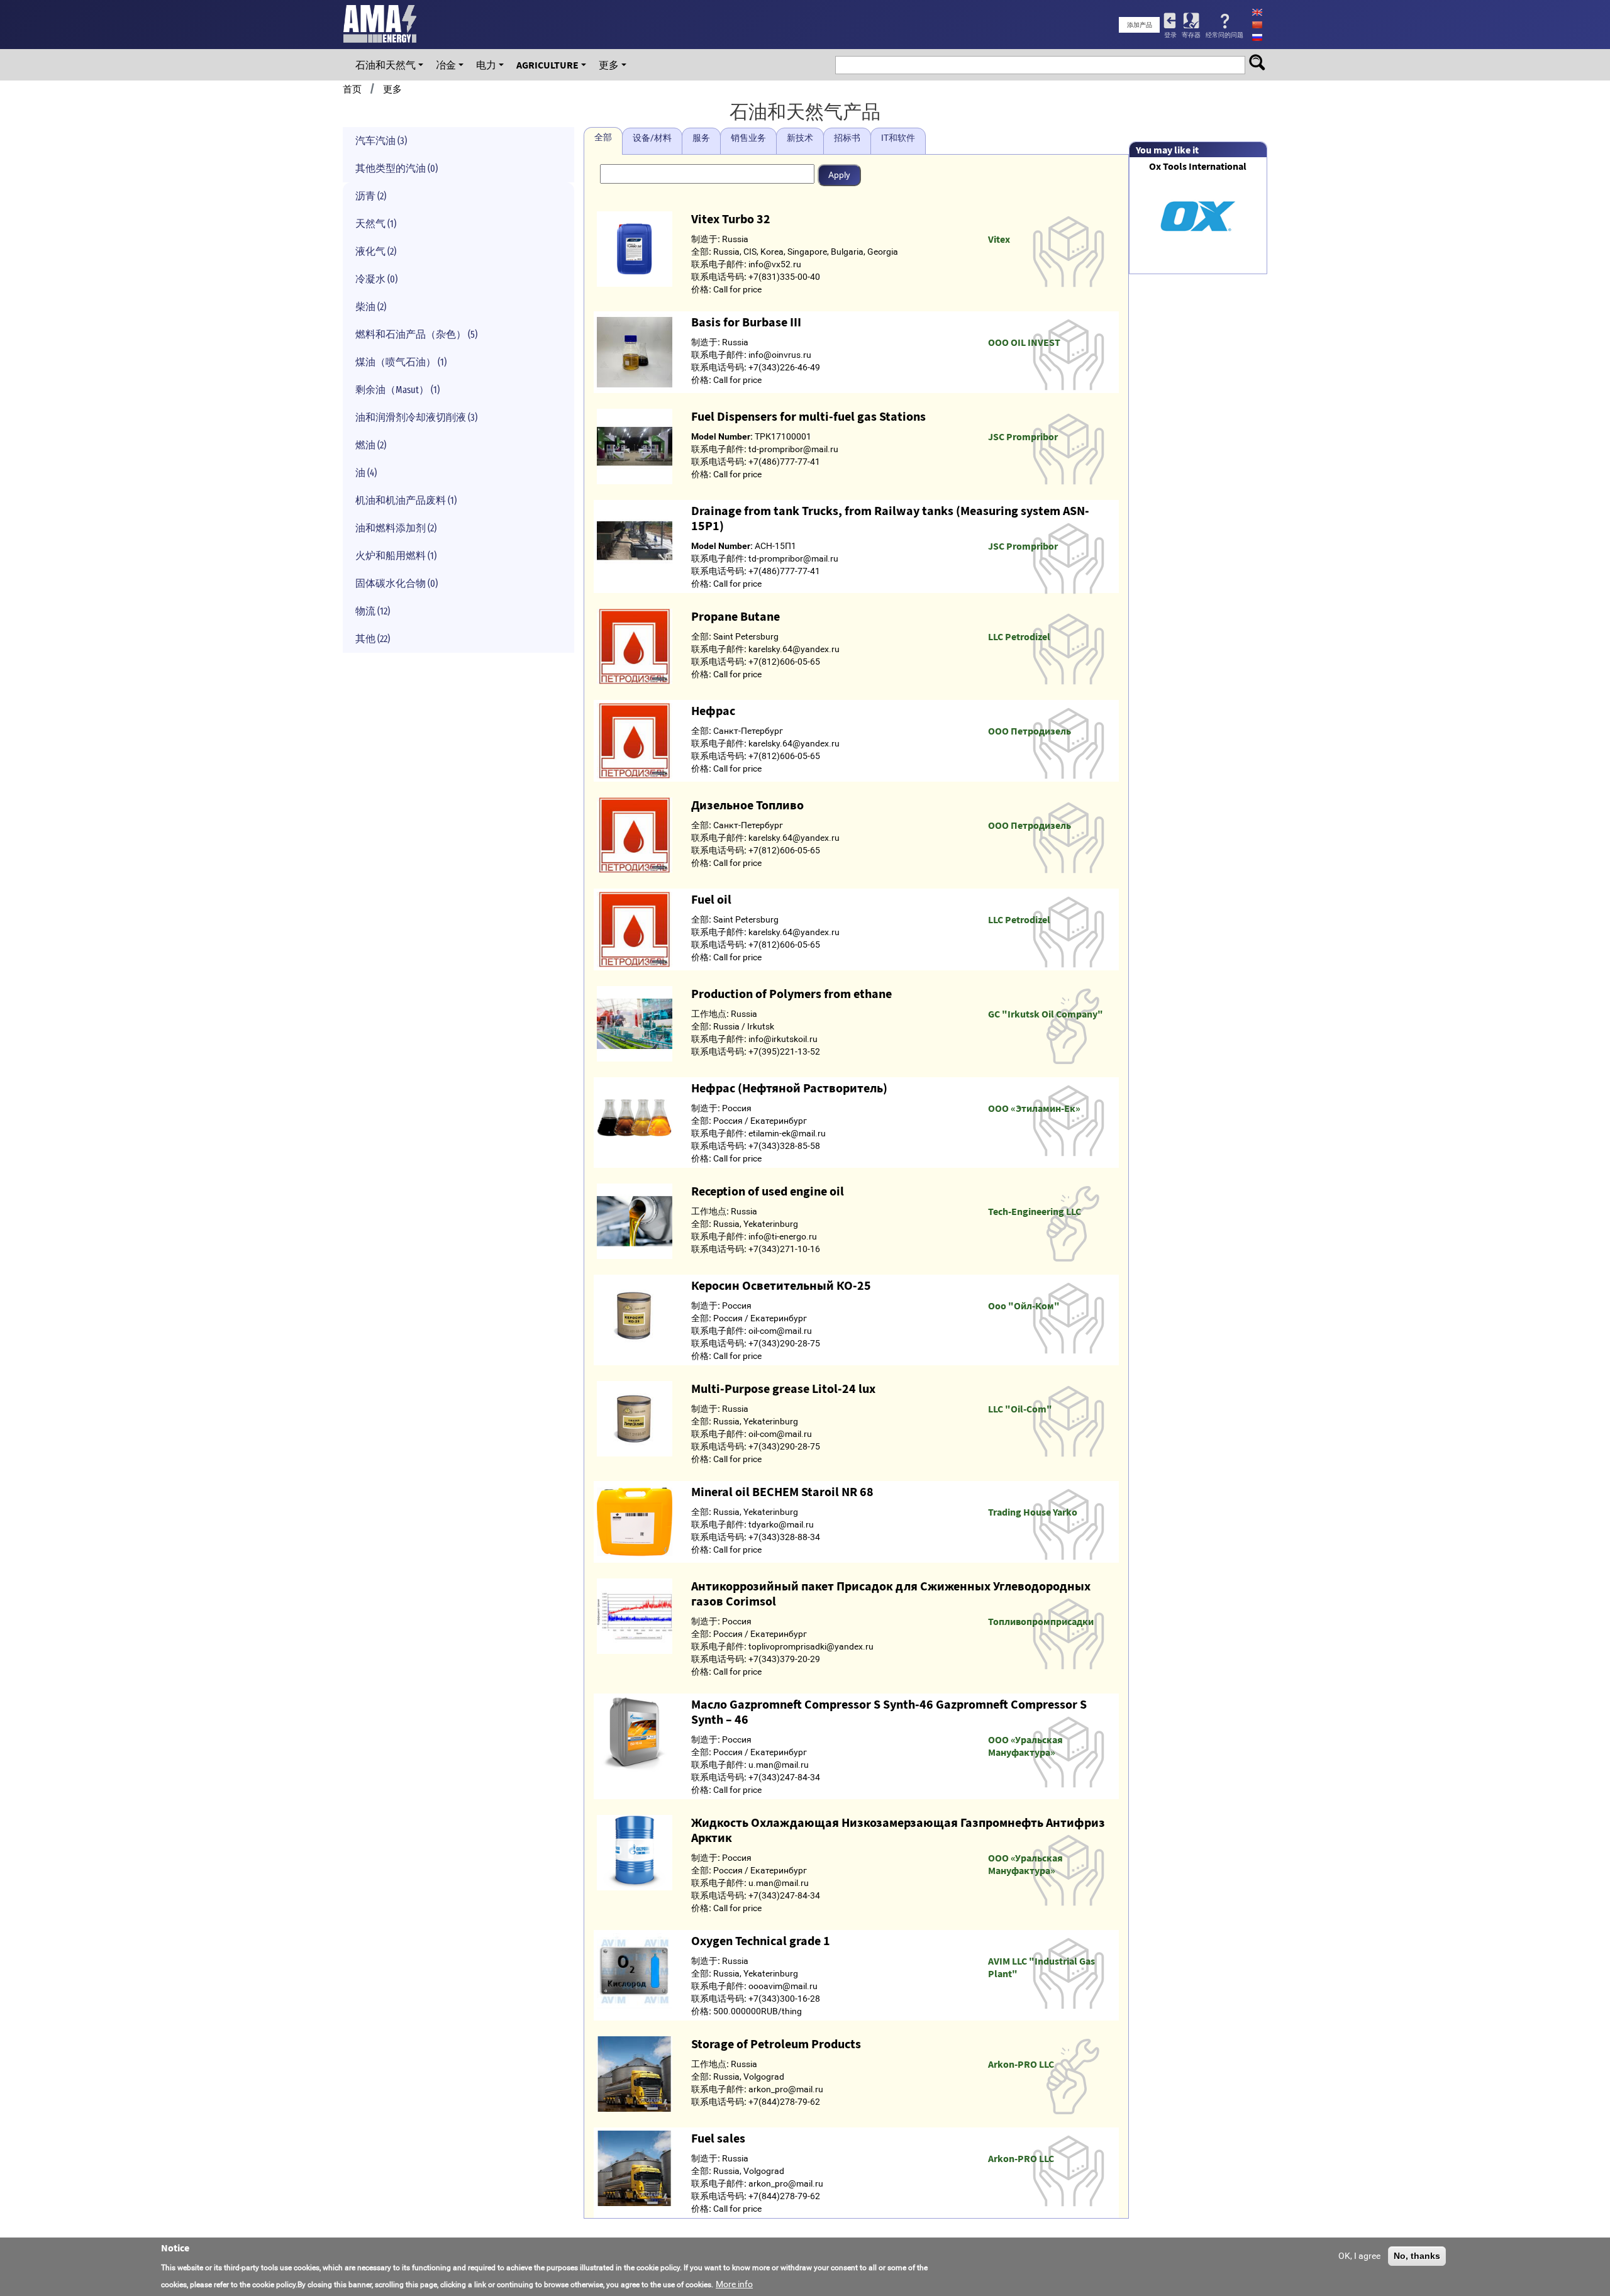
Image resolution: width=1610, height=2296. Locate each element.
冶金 (446, 65)
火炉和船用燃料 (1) (396, 556)
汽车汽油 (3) (381, 141)
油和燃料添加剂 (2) (396, 528)
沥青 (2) (371, 196)
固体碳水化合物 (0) (397, 583)
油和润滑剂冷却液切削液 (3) (416, 417)
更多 (609, 65)
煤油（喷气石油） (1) (401, 362)
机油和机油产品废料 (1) (406, 500)
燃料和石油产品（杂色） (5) (416, 334)
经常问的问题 (1224, 35)
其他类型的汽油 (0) (397, 168)
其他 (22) (373, 639)
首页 (352, 89)
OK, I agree (1359, 2256)
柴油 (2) (371, 307)
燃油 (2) (371, 445)
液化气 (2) (376, 251)
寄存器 (1191, 35)
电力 (486, 65)
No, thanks (1417, 2256)
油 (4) (366, 473)
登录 (1170, 35)
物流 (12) (373, 611)
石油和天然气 (386, 65)
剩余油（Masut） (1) (397, 390)
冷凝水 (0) (376, 279)
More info (734, 2284)
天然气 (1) (376, 224)
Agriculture (547, 65)
